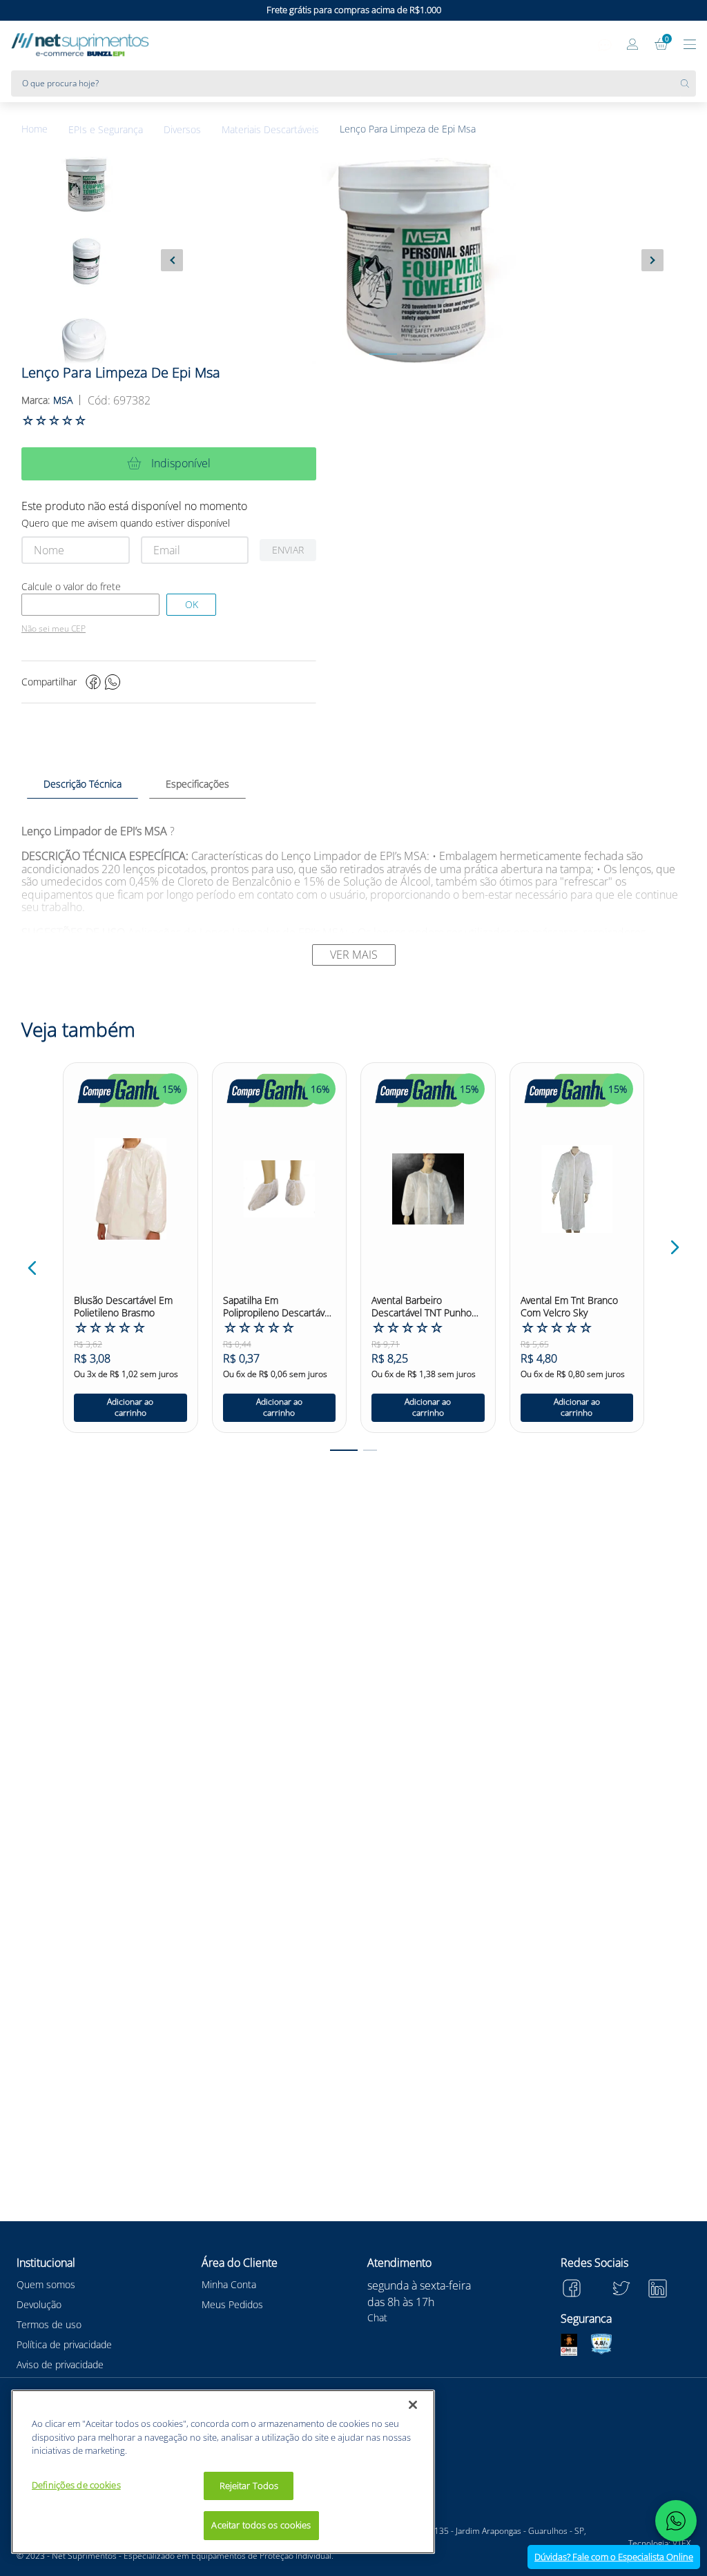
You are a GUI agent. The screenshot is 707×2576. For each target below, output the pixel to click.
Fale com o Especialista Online (614, 2557)
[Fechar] (413, 2405)
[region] (223, 2472)
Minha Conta (229, 2284)
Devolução (39, 2304)
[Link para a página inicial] (45, 129)
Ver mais (354, 955)
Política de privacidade (64, 2344)
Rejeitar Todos (249, 2486)
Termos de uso (49, 2324)
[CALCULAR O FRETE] (191, 605)
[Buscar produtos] (688, 84)
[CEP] (90, 605)
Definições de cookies (76, 2485)
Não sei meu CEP (54, 629)
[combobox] (353, 84)
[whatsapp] (113, 682)
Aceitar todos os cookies (261, 2525)
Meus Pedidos (232, 2304)
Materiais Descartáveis (270, 130)
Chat (377, 2318)
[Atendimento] (605, 46)
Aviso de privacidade (60, 2364)
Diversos (182, 130)
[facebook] (93, 682)
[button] (32, 1268)
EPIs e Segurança (106, 130)
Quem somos (46, 2284)
